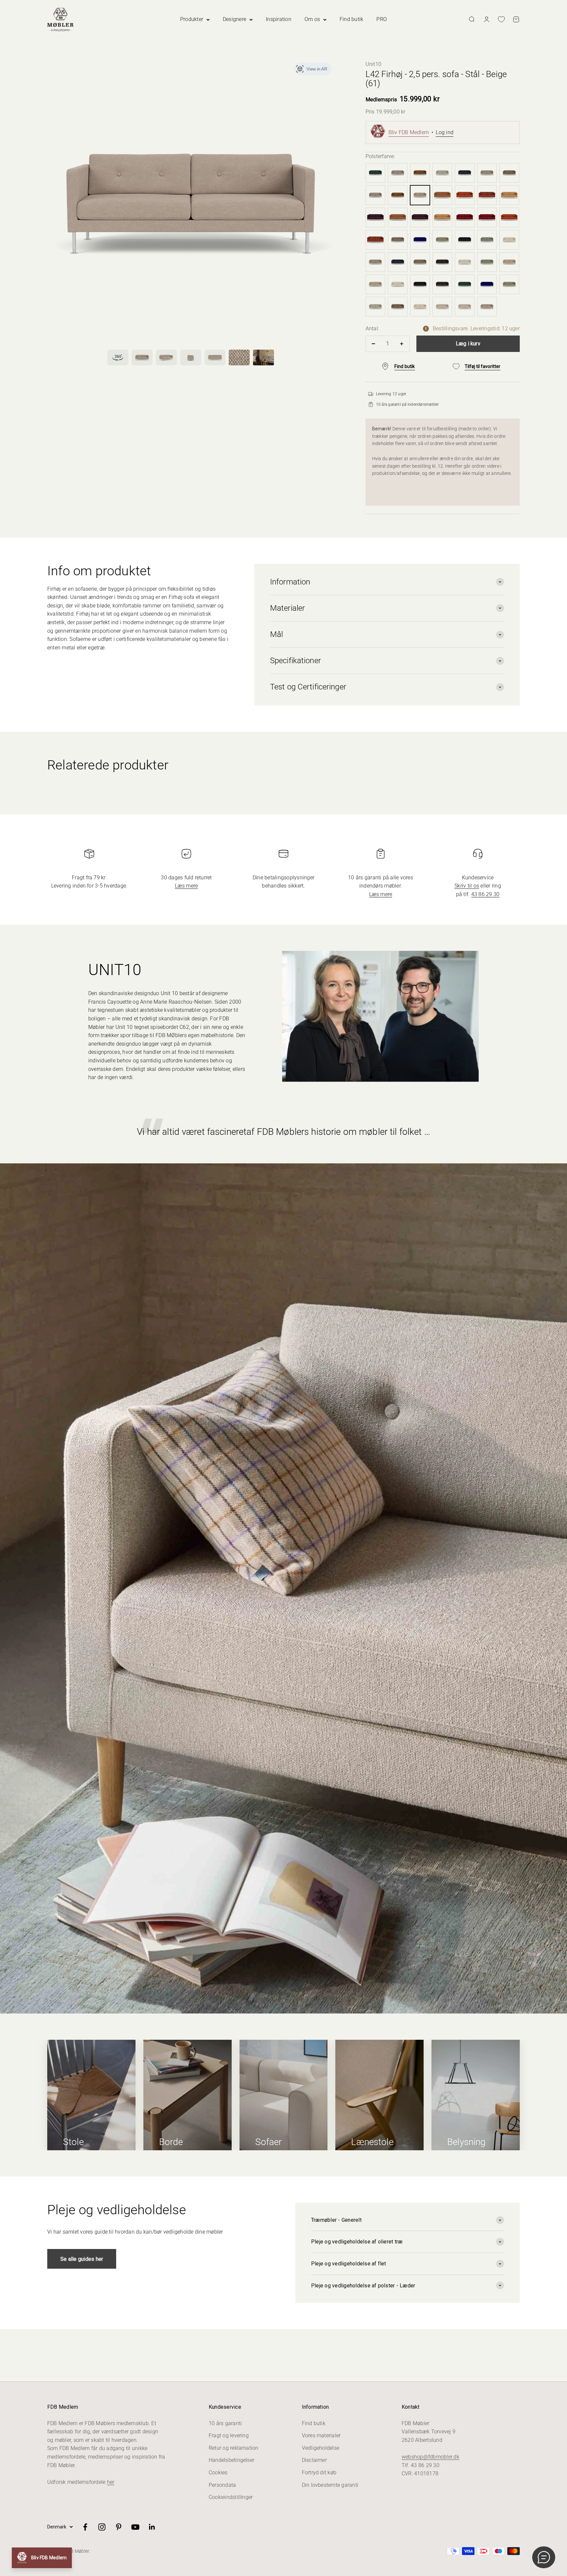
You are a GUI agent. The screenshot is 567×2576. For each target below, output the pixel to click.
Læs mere (187, 886)
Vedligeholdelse (321, 2448)
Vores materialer (321, 2435)
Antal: (372, 328)
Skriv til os (467, 886)
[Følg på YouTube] (135, 2527)
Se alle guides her (82, 2259)
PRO (382, 19)
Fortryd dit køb (319, 2473)
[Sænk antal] (374, 344)
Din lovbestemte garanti (330, 2485)
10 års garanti (225, 2423)
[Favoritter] (501, 19)
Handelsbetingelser (231, 2460)
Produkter (192, 19)
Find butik (351, 19)
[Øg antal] (402, 344)
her (111, 2482)
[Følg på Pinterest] (119, 2527)
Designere (234, 19)
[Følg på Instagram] (102, 2527)
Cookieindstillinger (231, 2497)
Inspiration (279, 19)
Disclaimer (314, 2460)
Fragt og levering (229, 2435)
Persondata (222, 2485)
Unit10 (373, 64)
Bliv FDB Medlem (409, 132)
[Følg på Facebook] (85, 2527)
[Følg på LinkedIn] (152, 2527)
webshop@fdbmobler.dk (430, 2457)
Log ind (445, 132)
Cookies (218, 2473)
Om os (312, 19)
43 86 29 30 (485, 894)
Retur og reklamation (234, 2448)
